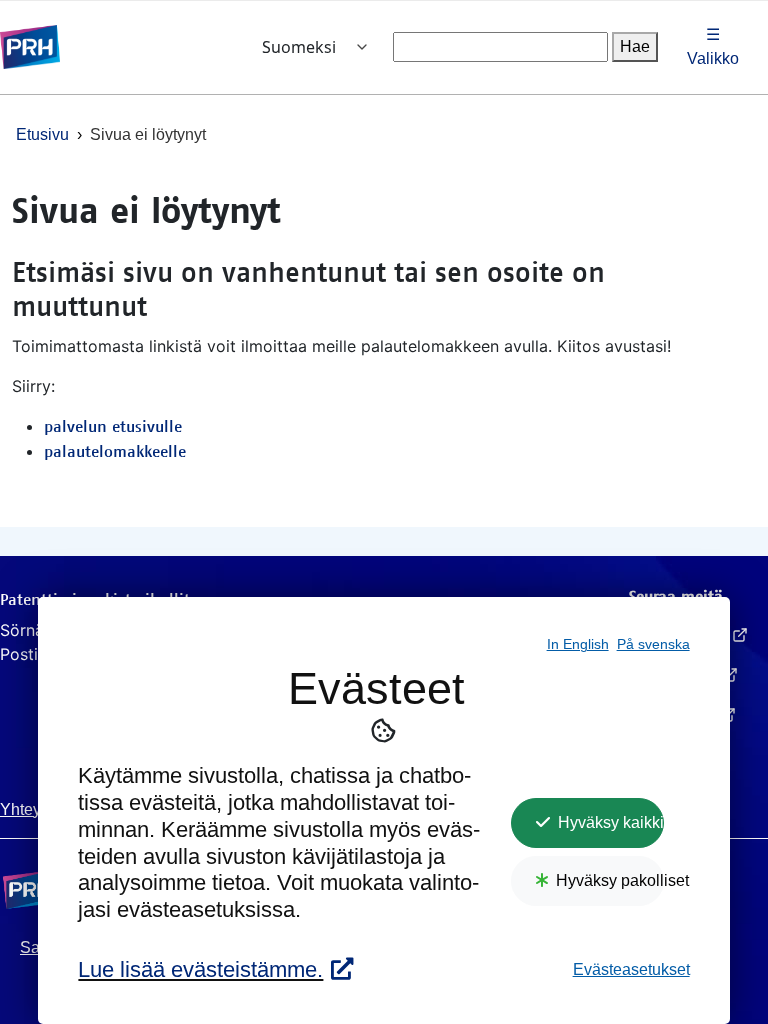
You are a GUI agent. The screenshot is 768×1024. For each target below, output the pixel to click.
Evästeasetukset (631, 969)
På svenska (653, 644)
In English (578, 644)
